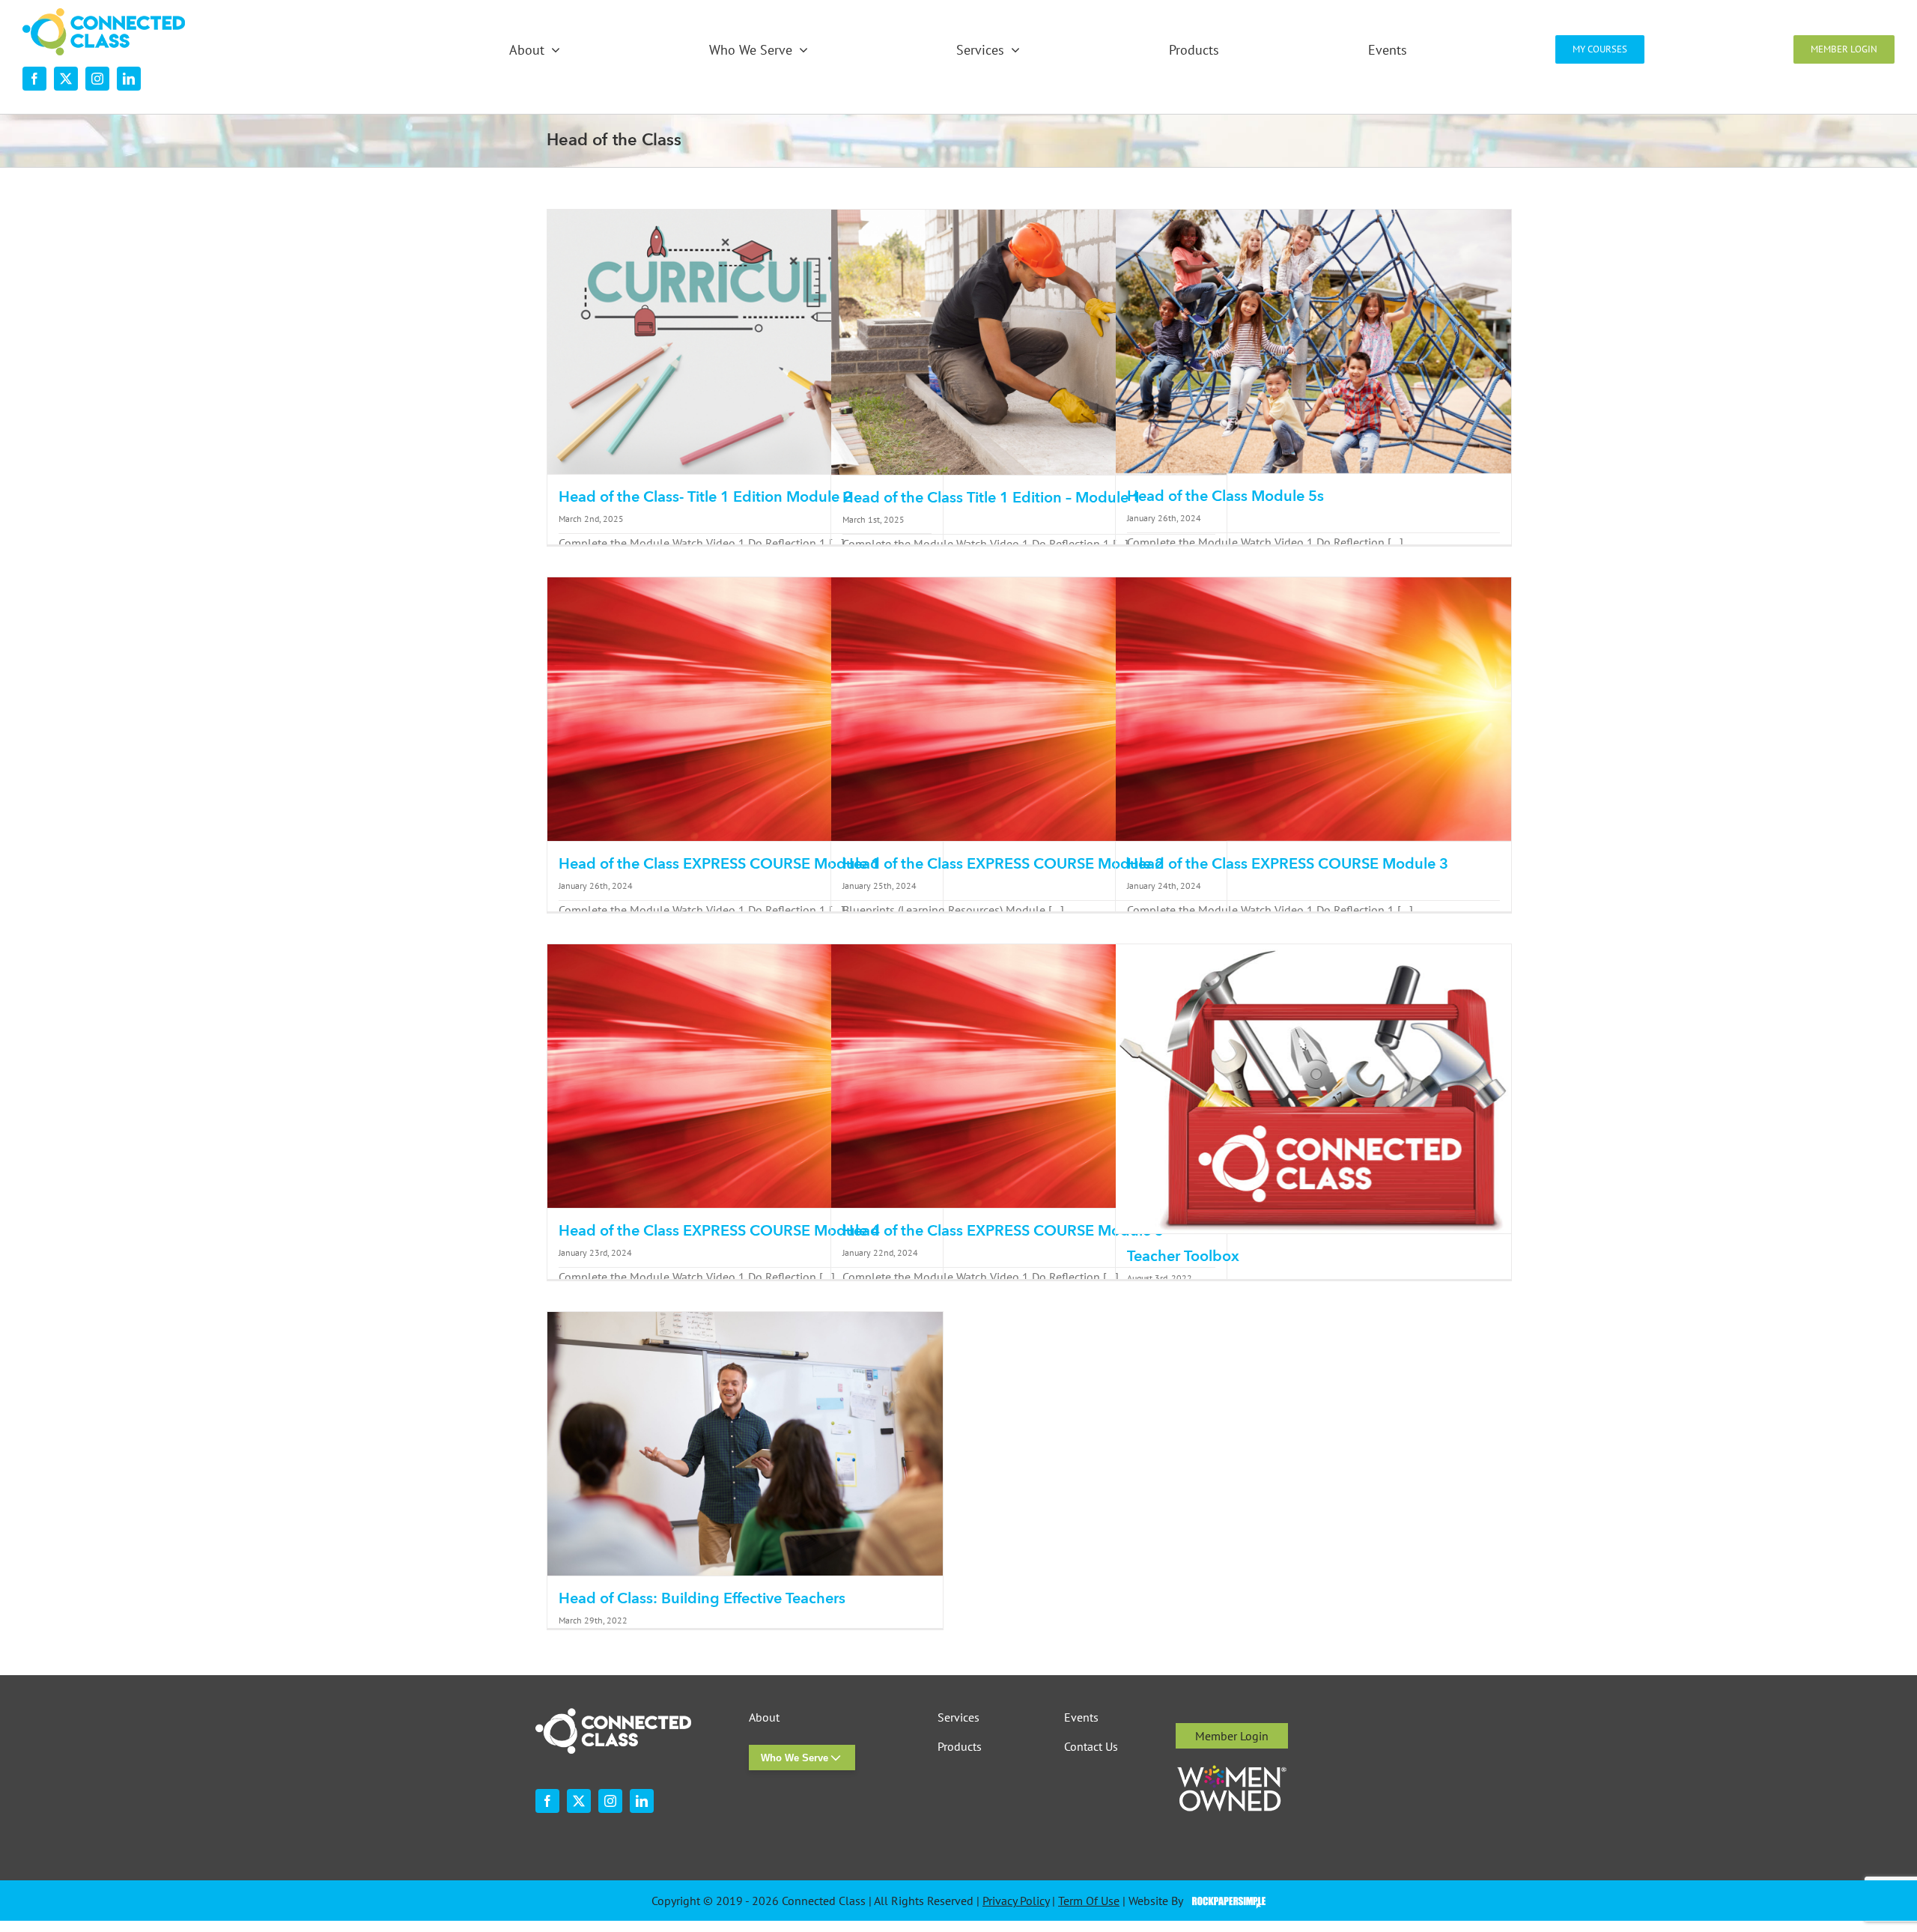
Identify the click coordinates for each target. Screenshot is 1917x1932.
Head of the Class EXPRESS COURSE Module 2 (1003, 864)
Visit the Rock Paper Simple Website (1225, 1901)
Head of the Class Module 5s (1225, 496)
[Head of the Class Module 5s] (1313, 341)
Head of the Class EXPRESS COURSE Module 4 (719, 1231)
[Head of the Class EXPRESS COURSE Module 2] (1029, 709)
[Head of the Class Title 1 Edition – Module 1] (1029, 342)
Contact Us (1091, 1747)
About (764, 1717)
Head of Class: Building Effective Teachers (702, 1598)
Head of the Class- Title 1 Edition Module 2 (705, 497)
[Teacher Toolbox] (1313, 1089)
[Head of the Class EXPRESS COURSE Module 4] (745, 1076)
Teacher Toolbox (1183, 1256)
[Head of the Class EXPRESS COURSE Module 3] (1313, 709)
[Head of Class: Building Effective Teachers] (745, 1444)
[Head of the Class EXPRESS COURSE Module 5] (1029, 1076)
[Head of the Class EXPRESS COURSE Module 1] (745, 709)
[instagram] (97, 79)
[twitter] (66, 79)
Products (960, 1747)
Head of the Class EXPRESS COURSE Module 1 (719, 864)
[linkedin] (129, 79)
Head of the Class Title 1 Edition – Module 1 (992, 498)
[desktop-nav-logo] (104, 14)
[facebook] (34, 79)
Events (1081, 1717)
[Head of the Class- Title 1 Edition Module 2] (745, 342)
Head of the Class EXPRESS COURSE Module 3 (1288, 864)
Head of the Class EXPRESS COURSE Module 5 (1003, 1231)
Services (958, 1717)
